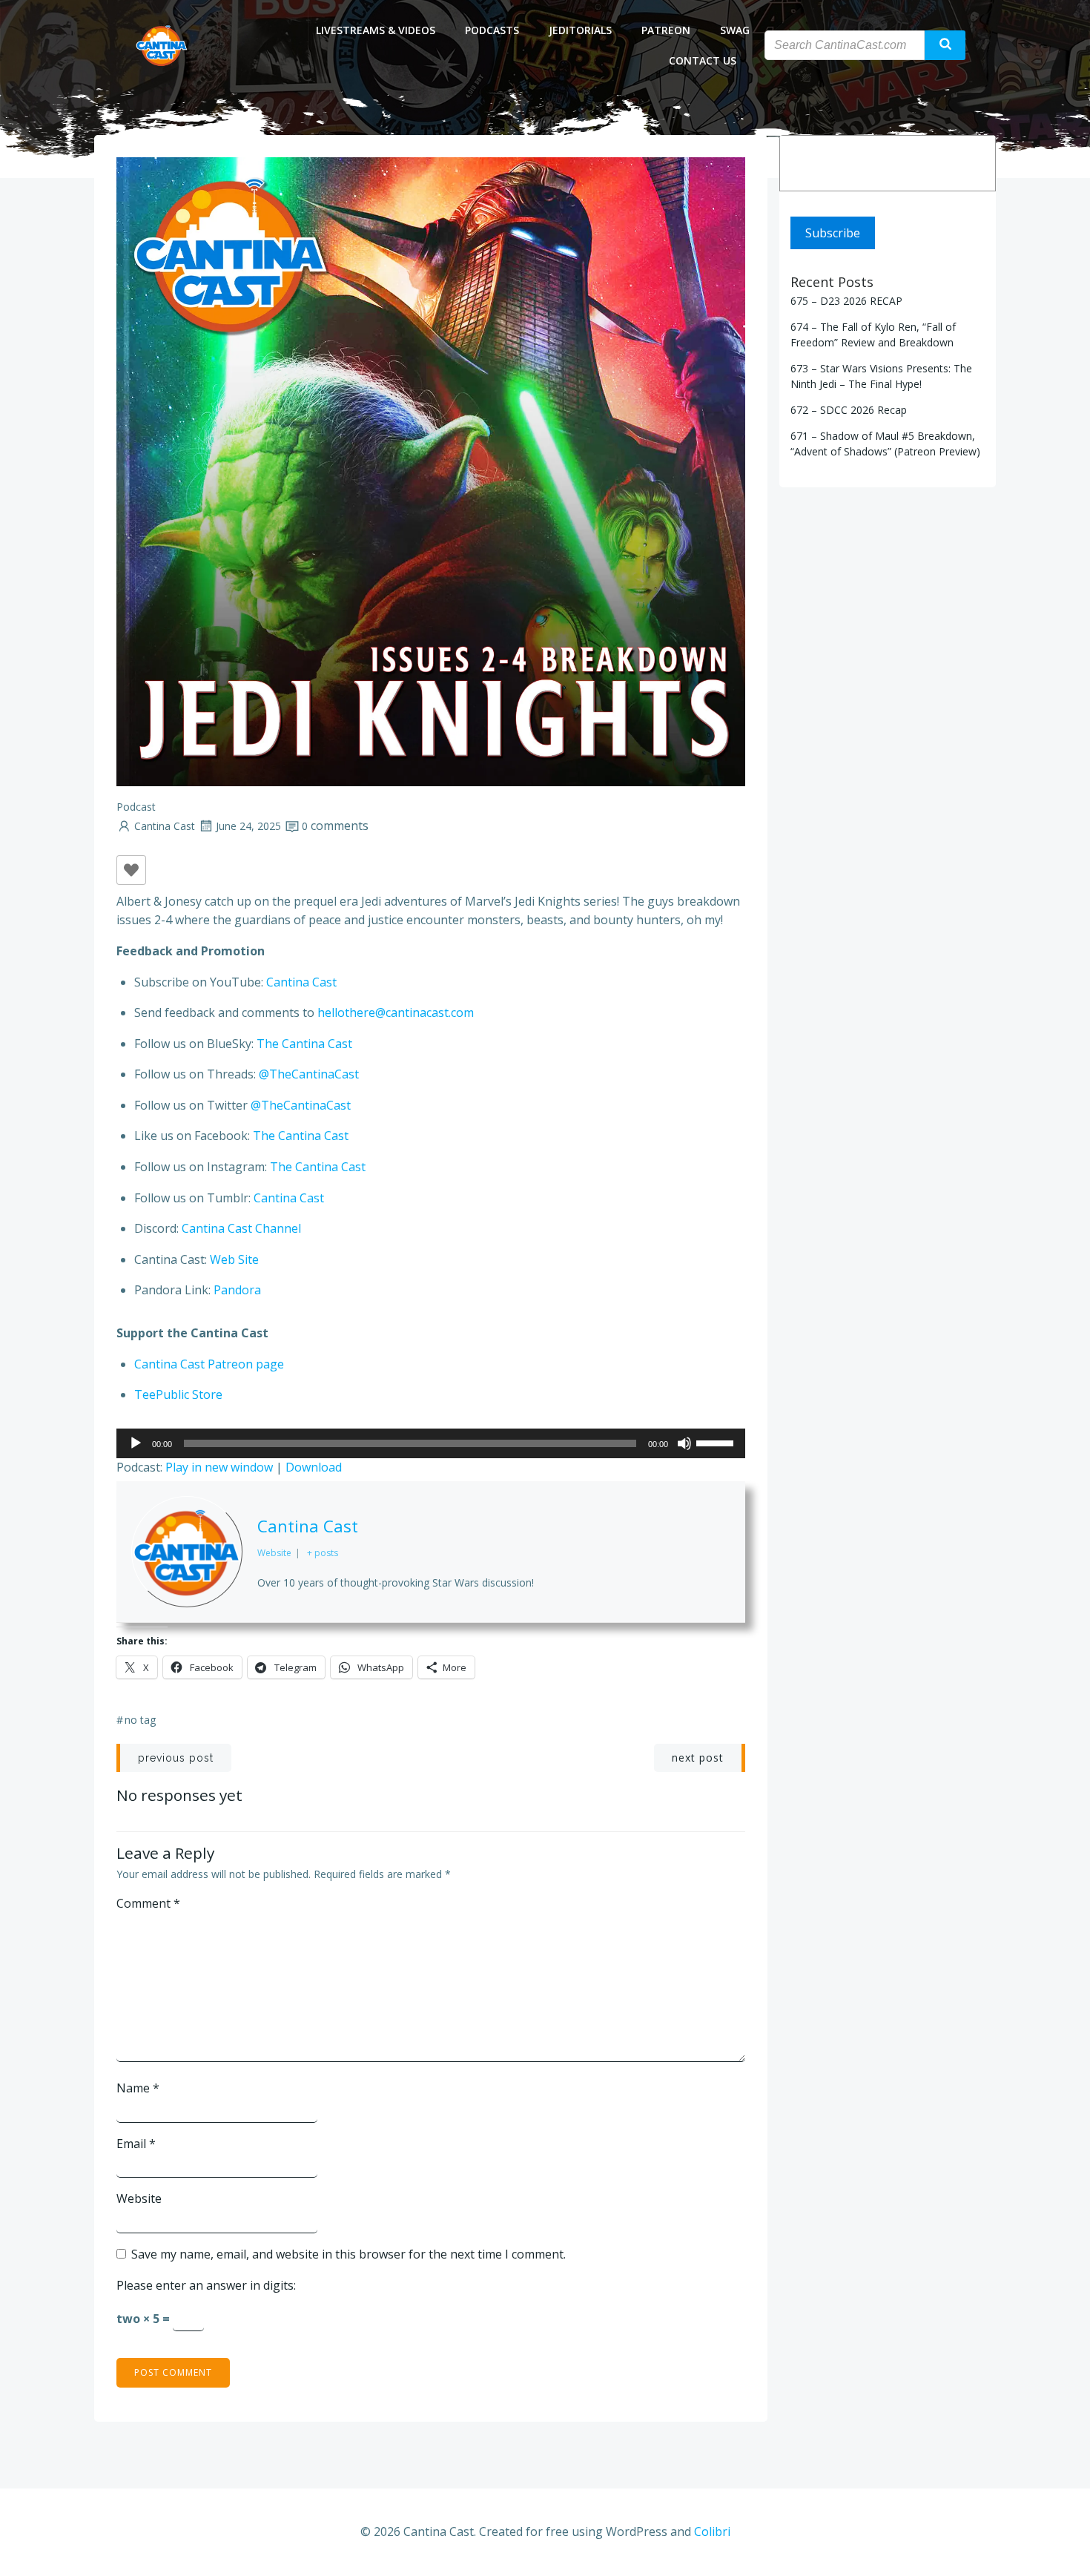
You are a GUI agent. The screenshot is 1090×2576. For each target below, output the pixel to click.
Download (314, 1467)
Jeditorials (580, 30)
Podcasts (492, 30)
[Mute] (684, 1443)
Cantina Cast (165, 826)
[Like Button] (131, 870)
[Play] (136, 1443)
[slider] (717, 1442)
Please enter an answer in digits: (206, 2285)
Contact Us (703, 60)
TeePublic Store (178, 1394)
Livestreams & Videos (376, 30)
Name (138, 2088)
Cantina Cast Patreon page (209, 1364)
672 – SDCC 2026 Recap (849, 410)
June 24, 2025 (248, 826)
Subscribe (833, 233)
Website (139, 2198)
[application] (431, 1443)
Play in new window (219, 1467)
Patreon (666, 30)
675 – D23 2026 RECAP (846, 301)
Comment (148, 1903)
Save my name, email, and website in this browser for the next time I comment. (349, 2254)
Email (136, 2144)
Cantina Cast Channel (241, 1228)
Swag (735, 30)
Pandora (237, 1290)
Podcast (136, 807)
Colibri (712, 2531)
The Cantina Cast (304, 1044)
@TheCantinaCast (309, 1074)
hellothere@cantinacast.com (396, 1012)
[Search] (974, 163)
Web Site (234, 1259)
